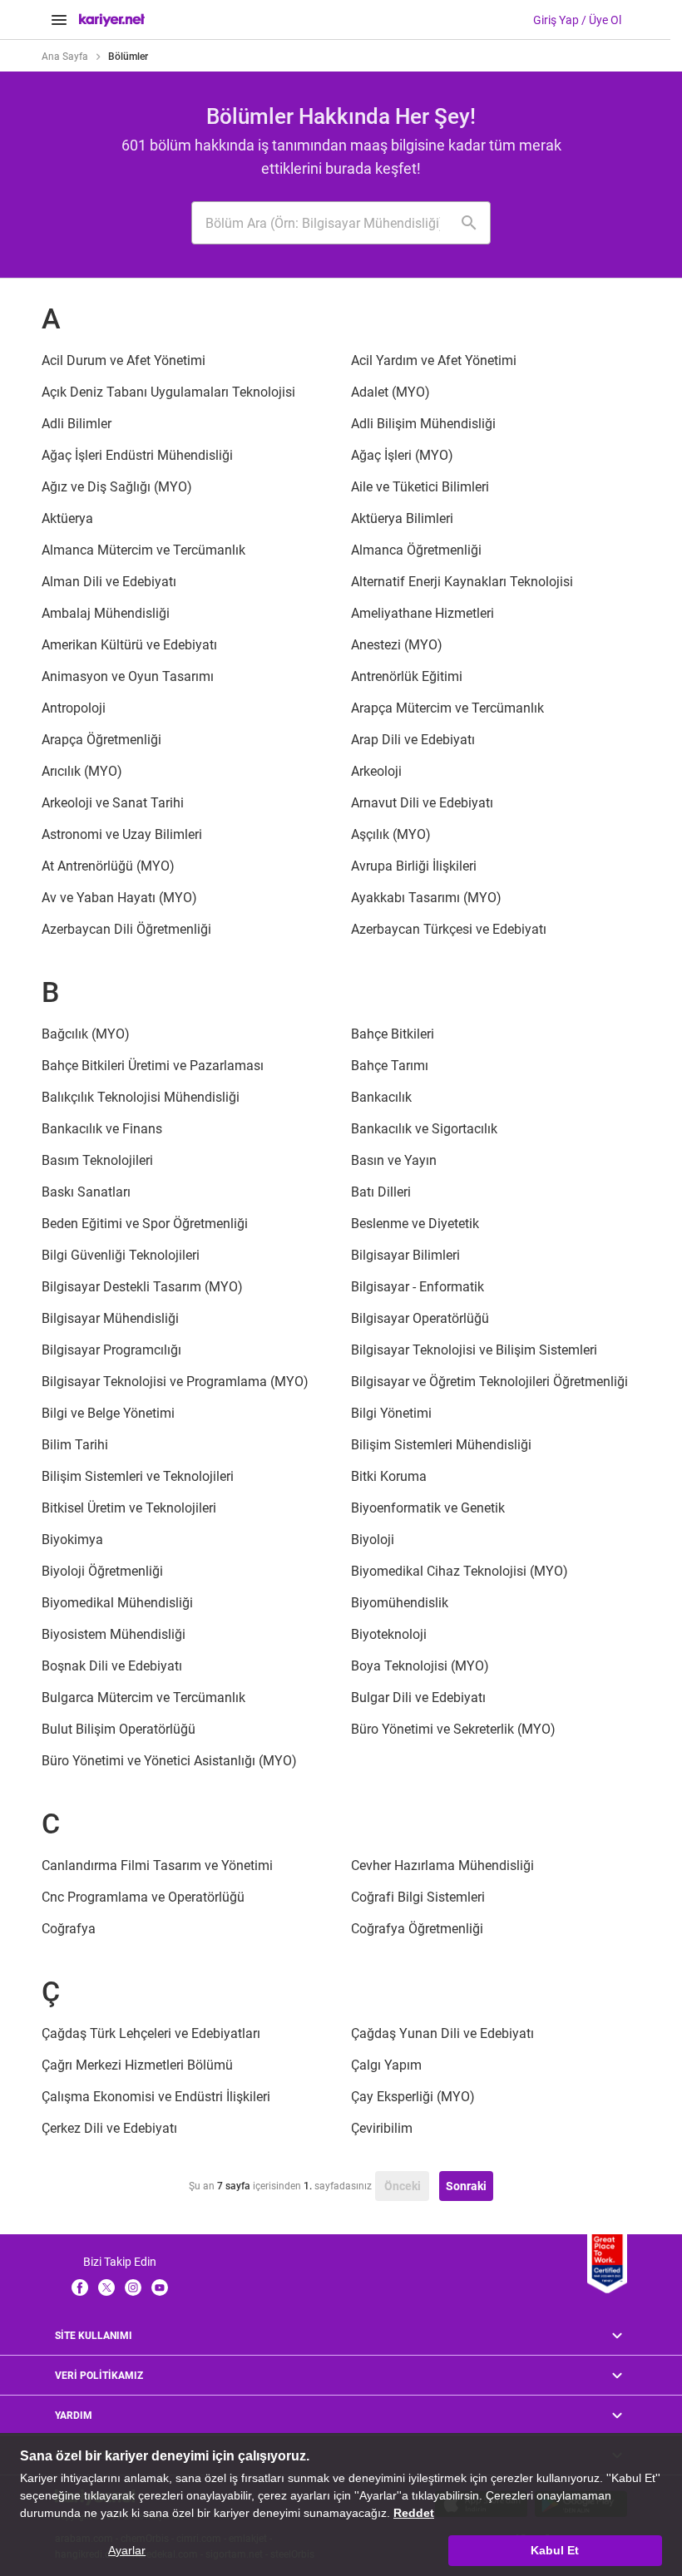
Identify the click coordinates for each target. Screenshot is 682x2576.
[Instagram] (133, 2287)
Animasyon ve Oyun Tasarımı (128, 676)
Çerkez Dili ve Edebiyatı (109, 2128)
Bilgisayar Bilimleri (405, 1255)
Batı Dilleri (381, 1192)
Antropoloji (74, 708)
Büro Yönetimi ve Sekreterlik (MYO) (453, 1729)
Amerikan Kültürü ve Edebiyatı (129, 645)
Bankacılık (381, 1097)
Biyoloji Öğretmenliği (102, 1571)
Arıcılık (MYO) (82, 771)
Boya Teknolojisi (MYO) (420, 1666)
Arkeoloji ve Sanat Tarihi (113, 803)
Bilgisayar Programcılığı (111, 1350)
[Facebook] (80, 2287)
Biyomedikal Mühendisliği (117, 1603)
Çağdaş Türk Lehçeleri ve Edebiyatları (151, 2033)
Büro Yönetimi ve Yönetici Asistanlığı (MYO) (169, 1761)
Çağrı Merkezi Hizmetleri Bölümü (137, 2065)
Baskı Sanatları (86, 1192)
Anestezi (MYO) (397, 645)
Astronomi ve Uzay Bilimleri (122, 834)
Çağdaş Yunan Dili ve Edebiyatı (442, 2033)
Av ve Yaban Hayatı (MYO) (119, 898)
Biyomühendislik (400, 1603)
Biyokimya (72, 1540)
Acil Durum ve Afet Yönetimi (124, 360)
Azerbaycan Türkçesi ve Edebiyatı (449, 929)
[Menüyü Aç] (59, 20)
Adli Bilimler (77, 424)
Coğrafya (69, 1929)
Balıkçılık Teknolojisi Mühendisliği (141, 1097)
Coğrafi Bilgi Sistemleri (418, 1897)
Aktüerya (67, 518)
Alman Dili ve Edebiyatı (109, 582)
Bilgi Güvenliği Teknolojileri (121, 1255)
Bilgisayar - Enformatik (418, 1287)
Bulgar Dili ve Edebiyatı (418, 1698)
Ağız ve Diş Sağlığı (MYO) (117, 487)
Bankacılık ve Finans (102, 1129)
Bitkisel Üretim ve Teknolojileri (129, 1508)
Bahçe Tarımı (390, 1066)
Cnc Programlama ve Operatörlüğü (143, 1897)
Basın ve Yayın (394, 1160)
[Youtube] (160, 2287)
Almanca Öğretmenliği (416, 550)
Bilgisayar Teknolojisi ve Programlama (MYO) (175, 1382)
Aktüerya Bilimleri (402, 518)
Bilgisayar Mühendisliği (110, 1318)
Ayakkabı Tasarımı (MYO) (426, 898)
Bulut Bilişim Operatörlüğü (119, 1729)
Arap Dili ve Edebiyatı (413, 740)
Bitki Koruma (389, 1476)
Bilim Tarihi (75, 1445)
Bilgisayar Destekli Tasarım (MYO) (142, 1287)
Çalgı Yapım (386, 2065)
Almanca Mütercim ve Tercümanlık (143, 550)
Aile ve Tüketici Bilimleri (420, 487)
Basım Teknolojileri (97, 1160)
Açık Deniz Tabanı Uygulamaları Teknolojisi (168, 392)
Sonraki (466, 2186)
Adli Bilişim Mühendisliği (423, 424)
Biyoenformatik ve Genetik (428, 1508)
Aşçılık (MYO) (391, 834)
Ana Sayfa (65, 57)
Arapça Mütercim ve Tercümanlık (447, 708)
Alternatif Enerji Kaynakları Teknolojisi (462, 582)
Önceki (403, 2186)
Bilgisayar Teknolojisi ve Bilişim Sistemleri (474, 1350)
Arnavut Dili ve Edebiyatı (422, 803)
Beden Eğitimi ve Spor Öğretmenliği (145, 1224)
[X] (106, 2287)
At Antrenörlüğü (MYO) (108, 866)
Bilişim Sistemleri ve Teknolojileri (138, 1476)
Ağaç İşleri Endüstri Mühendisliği (137, 455)
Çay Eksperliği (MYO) (413, 2097)
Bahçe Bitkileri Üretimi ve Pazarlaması (153, 1066)
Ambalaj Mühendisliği (106, 613)
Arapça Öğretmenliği (101, 740)
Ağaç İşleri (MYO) (402, 455)
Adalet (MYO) (390, 392)
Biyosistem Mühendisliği (114, 1634)
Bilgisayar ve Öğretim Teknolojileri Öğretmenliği (489, 1382)
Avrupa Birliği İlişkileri (414, 866)
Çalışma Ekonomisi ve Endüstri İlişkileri (156, 2097)
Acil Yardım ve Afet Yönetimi (434, 360)
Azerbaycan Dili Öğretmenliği (126, 929)
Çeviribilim (382, 2128)
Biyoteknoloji (389, 1634)
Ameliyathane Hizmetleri (423, 613)
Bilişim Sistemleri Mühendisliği (441, 1445)
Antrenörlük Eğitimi (407, 676)
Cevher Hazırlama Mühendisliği (442, 1865)
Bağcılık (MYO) (86, 1034)
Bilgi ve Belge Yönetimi (108, 1413)
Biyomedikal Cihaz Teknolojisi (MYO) (460, 1571)
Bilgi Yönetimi (391, 1413)
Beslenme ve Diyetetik (415, 1224)
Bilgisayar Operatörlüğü (420, 1318)
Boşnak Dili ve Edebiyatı (112, 1666)
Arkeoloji (376, 771)
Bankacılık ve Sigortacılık (424, 1129)
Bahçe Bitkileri (393, 1034)
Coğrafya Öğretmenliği (417, 1929)
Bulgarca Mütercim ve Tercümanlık (143, 1698)
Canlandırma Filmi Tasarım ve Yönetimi (157, 1865)
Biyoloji (373, 1540)
